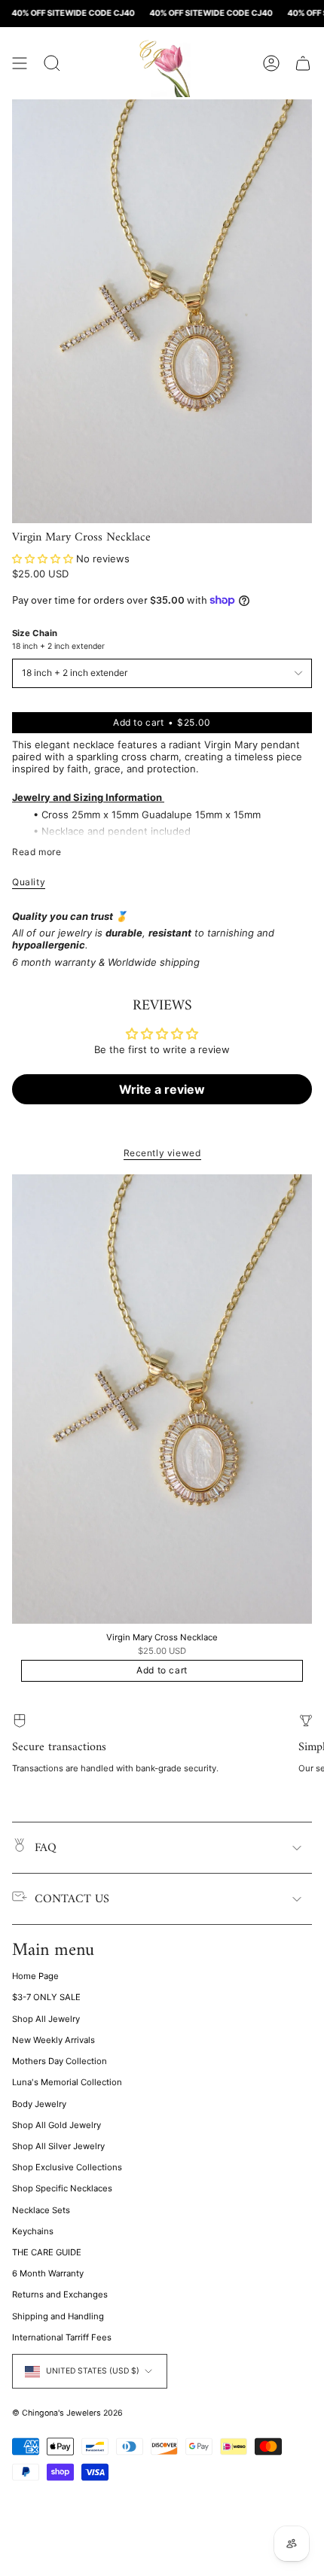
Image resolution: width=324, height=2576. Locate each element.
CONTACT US (72, 1899)
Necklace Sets (41, 2210)
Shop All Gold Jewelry (57, 2125)
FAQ (46, 1848)
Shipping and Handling (58, 2316)
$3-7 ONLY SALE (46, 1997)
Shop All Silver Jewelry (58, 2146)
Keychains (33, 2231)
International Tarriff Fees (62, 2337)
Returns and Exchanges (60, 2294)
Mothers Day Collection (60, 2061)
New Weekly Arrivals (53, 2040)
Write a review (162, 1089)
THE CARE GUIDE (47, 2252)
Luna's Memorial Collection (67, 2082)
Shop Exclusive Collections (67, 2167)
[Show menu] (20, 63)
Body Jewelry (39, 2104)
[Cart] (303, 63)
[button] (43, 559)
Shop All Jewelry (46, 2019)
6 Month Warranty (48, 2273)
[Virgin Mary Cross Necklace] (162, 1399)
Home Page (35, 1976)
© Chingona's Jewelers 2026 (67, 2413)
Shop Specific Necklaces (62, 2188)
